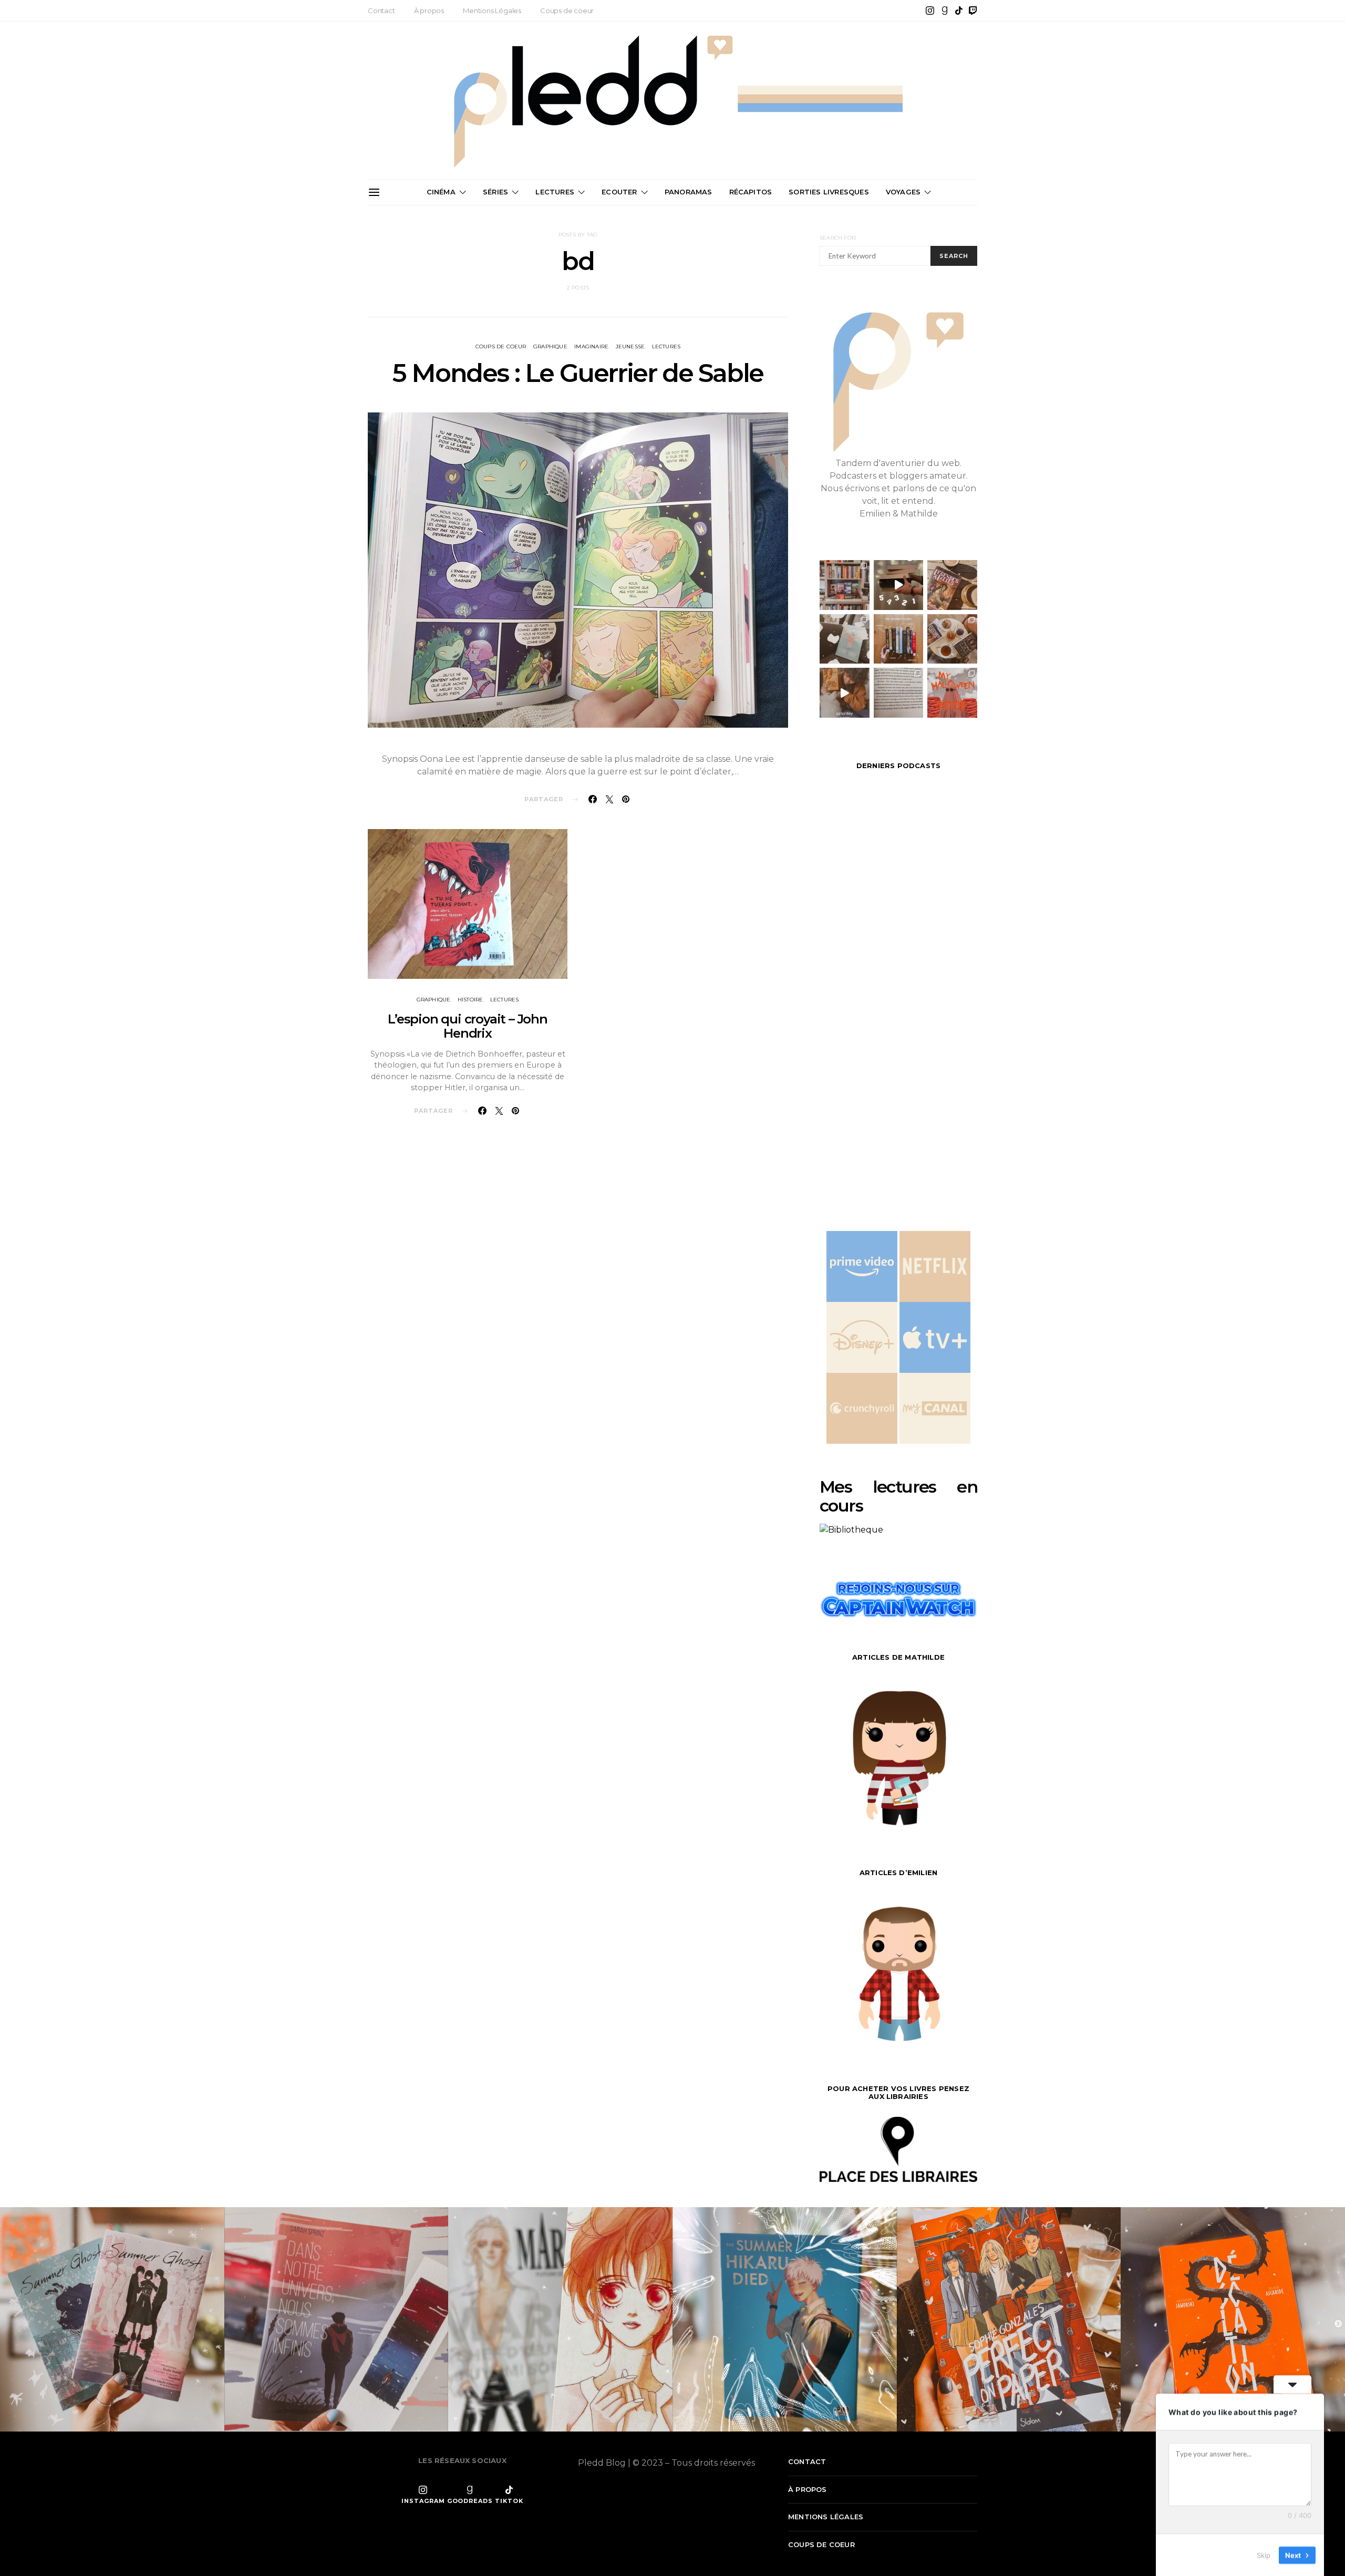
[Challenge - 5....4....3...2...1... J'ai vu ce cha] (899, 585)
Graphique (550, 346)
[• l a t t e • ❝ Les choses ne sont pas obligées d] (952, 585)
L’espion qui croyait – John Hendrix (468, 1026)
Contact (381, 11)
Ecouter (619, 192)
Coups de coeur (567, 11)
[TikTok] (959, 11)
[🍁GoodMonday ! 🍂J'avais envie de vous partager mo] (952, 693)
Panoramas (689, 192)
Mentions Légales (492, 11)
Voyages (903, 192)
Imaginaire (591, 346)
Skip (1264, 2554)
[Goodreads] (945, 11)
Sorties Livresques (829, 192)
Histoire (470, 1000)
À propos (429, 11)
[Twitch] (973, 11)
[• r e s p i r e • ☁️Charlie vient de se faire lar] (845, 639)
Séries (495, 192)
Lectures (555, 192)
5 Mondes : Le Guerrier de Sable (578, 373)
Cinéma (441, 192)
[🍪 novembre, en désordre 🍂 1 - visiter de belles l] (845, 585)
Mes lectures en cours (898, 1496)
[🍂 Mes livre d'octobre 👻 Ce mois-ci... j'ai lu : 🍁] (899, 639)
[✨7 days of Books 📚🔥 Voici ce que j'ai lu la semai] (845, 693)
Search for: (838, 238)
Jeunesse (630, 346)
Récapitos (751, 192)
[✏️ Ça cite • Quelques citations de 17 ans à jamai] (899, 693)
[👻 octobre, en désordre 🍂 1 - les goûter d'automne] (952, 639)
